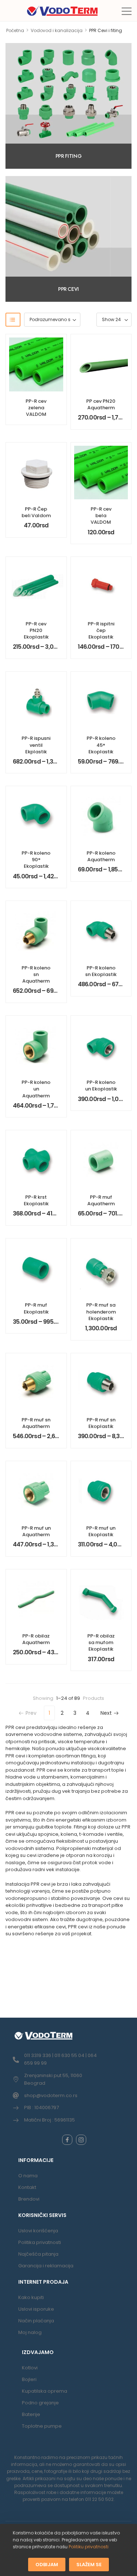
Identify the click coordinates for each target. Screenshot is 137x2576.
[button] (127, 11)
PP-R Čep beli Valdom (36, 512)
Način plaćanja (36, 2321)
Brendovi (29, 2199)
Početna (15, 30)
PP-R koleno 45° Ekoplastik (101, 745)
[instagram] (81, 2140)
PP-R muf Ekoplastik (36, 1308)
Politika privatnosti (40, 2242)
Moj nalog (30, 2332)
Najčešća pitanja (38, 2254)
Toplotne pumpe (42, 2426)
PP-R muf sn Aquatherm (36, 1423)
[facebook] (67, 2140)
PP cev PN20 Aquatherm (101, 404)
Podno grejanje (40, 2403)
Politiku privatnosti (89, 2547)
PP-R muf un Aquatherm (36, 1531)
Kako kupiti (31, 2297)
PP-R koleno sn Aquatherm (36, 974)
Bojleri (29, 2379)
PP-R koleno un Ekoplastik (101, 1086)
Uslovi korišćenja (38, 2231)
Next (106, 1713)
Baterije (31, 2414)
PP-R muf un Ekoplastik (101, 1531)
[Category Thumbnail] (68, 106)
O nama (28, 2176)
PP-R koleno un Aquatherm (36, 1089)
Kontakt (27, 2187)
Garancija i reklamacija (46, 2266)
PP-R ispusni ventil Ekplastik (36, 745)
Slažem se (89, 2564)
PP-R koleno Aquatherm (101, 856)
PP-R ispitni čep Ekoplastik (101, 630)
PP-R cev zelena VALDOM (36, 408)
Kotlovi (30, 2368)
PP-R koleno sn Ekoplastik (101, 971)
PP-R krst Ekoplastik (36, 1200)
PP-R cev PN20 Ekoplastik (36, 630)
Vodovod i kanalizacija (57, 30)
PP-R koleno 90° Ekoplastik (36, 860)
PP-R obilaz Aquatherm (36, 1639)
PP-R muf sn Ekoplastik (101, 1423)
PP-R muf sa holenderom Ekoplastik (101, 1312)
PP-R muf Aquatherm (101, 1200)
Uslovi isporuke (36, 2309)
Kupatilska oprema (45, 2391)
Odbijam (47, 2564)
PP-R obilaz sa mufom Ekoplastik (101, 1642)
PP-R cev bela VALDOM (101, 516)
